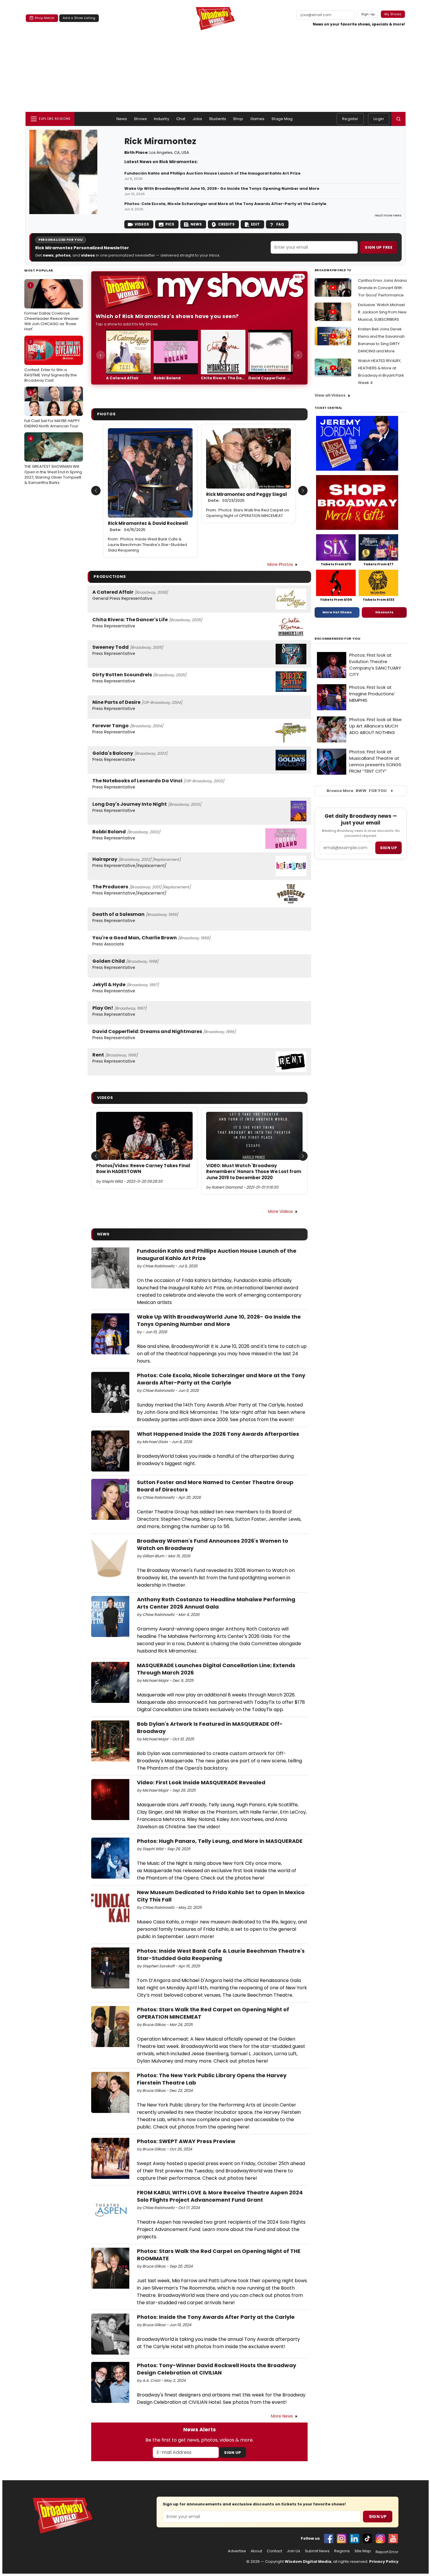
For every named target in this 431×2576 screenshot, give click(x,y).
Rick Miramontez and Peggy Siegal (247, 497)
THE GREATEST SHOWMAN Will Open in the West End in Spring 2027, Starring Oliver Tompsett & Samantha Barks (53, 461)
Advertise (237, 2551)
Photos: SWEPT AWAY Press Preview (186, 2141)
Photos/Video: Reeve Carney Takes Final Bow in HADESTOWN (143, 1169)
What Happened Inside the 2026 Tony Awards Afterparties (218, 1434)
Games (258, 119)
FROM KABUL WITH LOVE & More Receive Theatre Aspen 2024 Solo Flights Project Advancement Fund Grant (220, 2196)
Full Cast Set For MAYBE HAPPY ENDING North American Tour (52, 409)
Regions (342, 2551)
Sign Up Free (379, 247)
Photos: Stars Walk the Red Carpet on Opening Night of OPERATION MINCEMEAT (248, 513)
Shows (140, 119)
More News (282, 2416)
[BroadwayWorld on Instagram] (342, 2539)
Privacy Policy (384, 2562)
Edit (255, 224)
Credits (226, 224)
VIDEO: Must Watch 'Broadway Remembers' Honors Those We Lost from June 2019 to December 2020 (254, 1172)
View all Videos (330, 395)
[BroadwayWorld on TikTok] (367, 2539)
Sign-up (368, 14)
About (256, 2551)
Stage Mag (282, 119)
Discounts (384, 612)
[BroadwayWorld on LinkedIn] (354, 2539)
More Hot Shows (337, 612)
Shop (238, 119)
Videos (142, 224)
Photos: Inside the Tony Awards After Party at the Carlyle (216, 2317)
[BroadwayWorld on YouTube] (393, 2539)
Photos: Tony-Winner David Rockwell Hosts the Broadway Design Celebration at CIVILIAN (217, 2369)
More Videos (280, 1211)
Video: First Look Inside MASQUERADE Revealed (201, 1782)
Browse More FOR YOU (357, 791)
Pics (170, 224)
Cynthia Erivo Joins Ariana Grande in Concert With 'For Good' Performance (382, 288)
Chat (181, 119)
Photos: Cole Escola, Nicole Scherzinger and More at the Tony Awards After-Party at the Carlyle (225, 204)
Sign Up (233, 2453)
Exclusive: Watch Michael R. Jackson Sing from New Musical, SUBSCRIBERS (382, 312)
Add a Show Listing (79, 18)
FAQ (280, 224)
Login (379, 119)
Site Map (363, 2551)
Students (218, 119)
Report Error (387, 2552)
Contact (274, 2551)
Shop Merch (45, 18)
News (122, 119)
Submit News (317, 2551)
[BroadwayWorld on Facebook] (329, 2539)
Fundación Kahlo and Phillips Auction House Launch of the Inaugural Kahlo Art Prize (212, 173)
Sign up (388, 848)
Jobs (197, 119)
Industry (162, 119)
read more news (388, 215)
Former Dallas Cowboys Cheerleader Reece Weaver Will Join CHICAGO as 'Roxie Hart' (52, 307)
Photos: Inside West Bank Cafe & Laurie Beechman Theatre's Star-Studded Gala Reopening (147, 545)
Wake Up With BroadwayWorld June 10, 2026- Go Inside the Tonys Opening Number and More (222, 189)
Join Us (293, 2551)
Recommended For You (338, 639)
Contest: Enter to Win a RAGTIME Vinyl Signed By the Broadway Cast (51, 361)
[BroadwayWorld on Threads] (380, 2539)
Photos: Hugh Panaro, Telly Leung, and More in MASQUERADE (220, 1841)
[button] (398, 119)
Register (350, 119)
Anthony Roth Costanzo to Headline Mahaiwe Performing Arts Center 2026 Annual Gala (216, 1603)
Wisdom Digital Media (308, 2562)
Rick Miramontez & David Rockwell (148, 526)
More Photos (280, 564)
